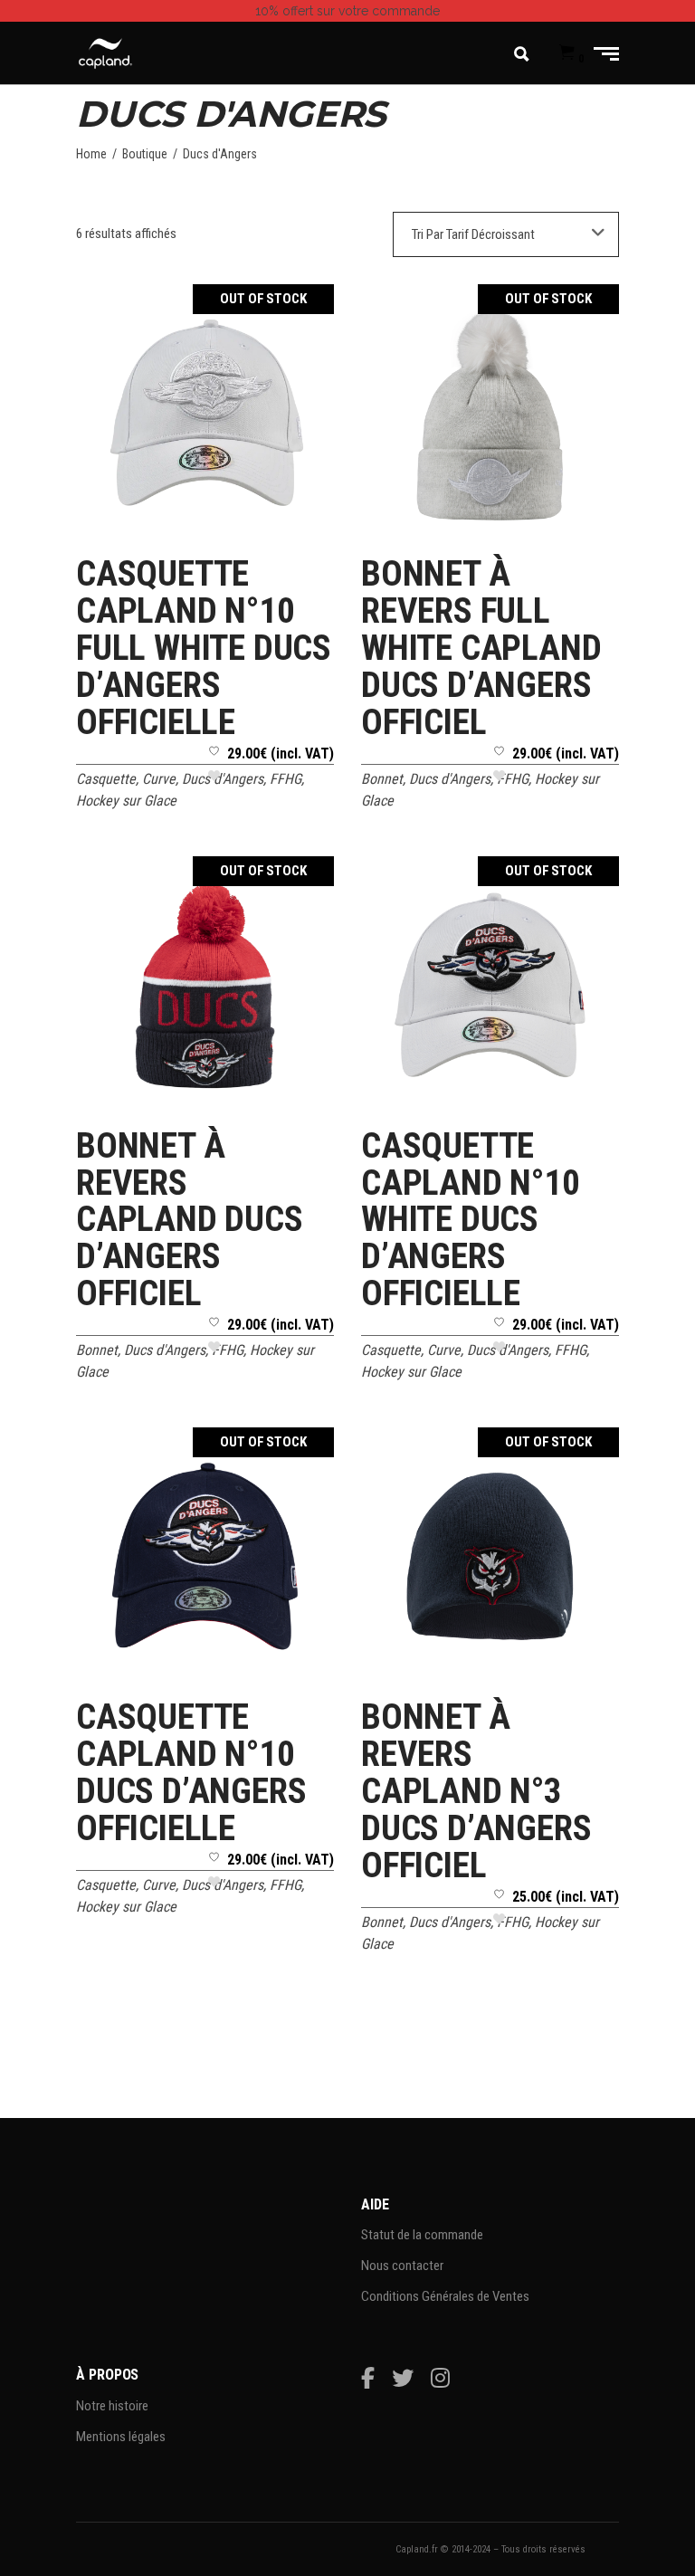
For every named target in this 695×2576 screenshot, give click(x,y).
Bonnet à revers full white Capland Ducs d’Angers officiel (481, 648)
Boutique (145, 154)
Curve (159, 779)
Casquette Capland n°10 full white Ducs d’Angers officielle (204, 648)
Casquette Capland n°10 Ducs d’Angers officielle (191, 1773)
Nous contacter (402, 2266)
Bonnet (382, 779)
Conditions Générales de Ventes (445, 2296)
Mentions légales (121, 2437)
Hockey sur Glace (126, 801)
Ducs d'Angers (223, 779)
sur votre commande (347, 11)
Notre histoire (112, 2406)
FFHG (286, 779)
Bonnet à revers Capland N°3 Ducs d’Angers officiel (476, 1791)
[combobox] (506, 234)
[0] (567, 53)
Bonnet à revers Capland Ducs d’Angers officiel (190, 1220)
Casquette (106, 779)
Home (91, 154)
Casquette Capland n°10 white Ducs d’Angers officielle (471, 1220)
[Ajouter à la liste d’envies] (214, 770)
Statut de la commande (422, 2235)
